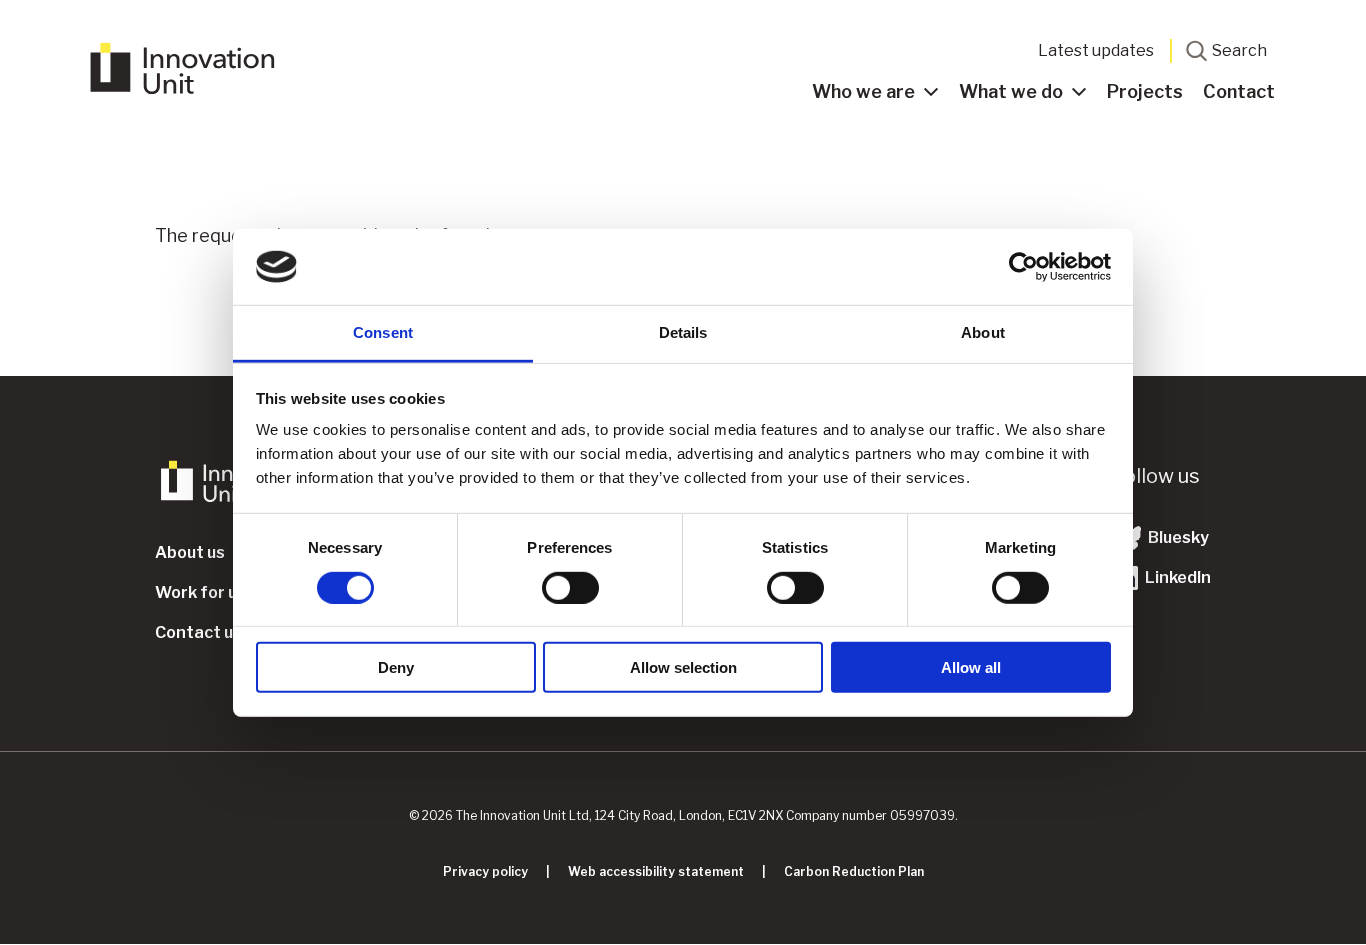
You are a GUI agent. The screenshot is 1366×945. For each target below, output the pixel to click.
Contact (1239, 91)
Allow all (971, 667)
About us (190, 552)
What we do (1011, 91)
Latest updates (1096, 50)
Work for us (200, 592)
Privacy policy (485, 871)
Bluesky (1177, 537)
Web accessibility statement (656, 871)
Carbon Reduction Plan (854, 871)
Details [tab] (683, 332)
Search (1239, 50)
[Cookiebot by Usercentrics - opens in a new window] (1023, 267)
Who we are (863, 91)
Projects (1145, 91)
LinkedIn (1176, 577)
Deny (396, 667)
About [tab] (983, 332)
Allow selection (683, 667)
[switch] (570, 587)
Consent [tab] (383, 332)
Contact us (198, 632)
